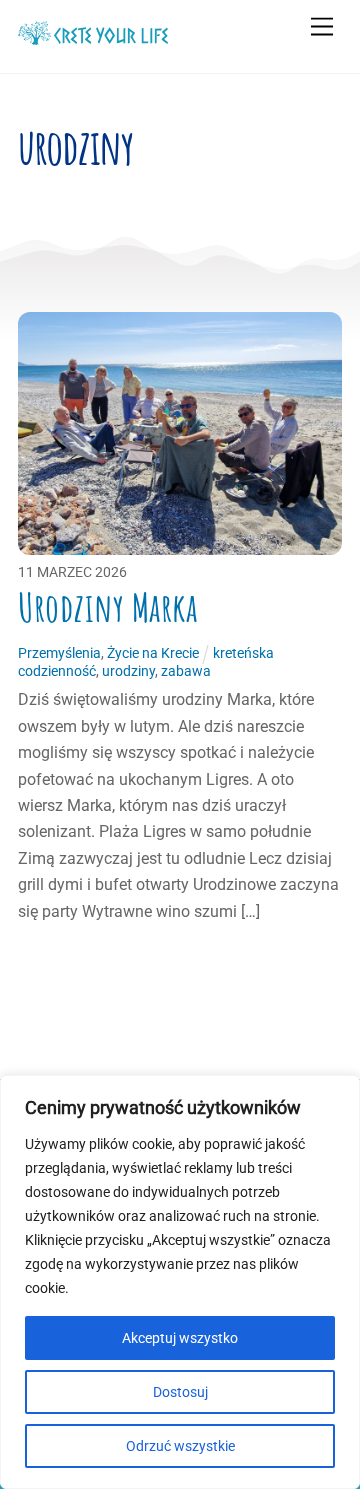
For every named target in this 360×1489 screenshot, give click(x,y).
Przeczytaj (74, 961)
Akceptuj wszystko (180, 1338)
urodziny (128, 671)
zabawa (186, 671)
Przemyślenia (59, 653)
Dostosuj (180, 1392)
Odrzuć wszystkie (180, 1446)
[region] (180, 1282)
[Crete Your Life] (93, 37)
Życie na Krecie (153, 653)
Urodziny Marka (107, 607)
